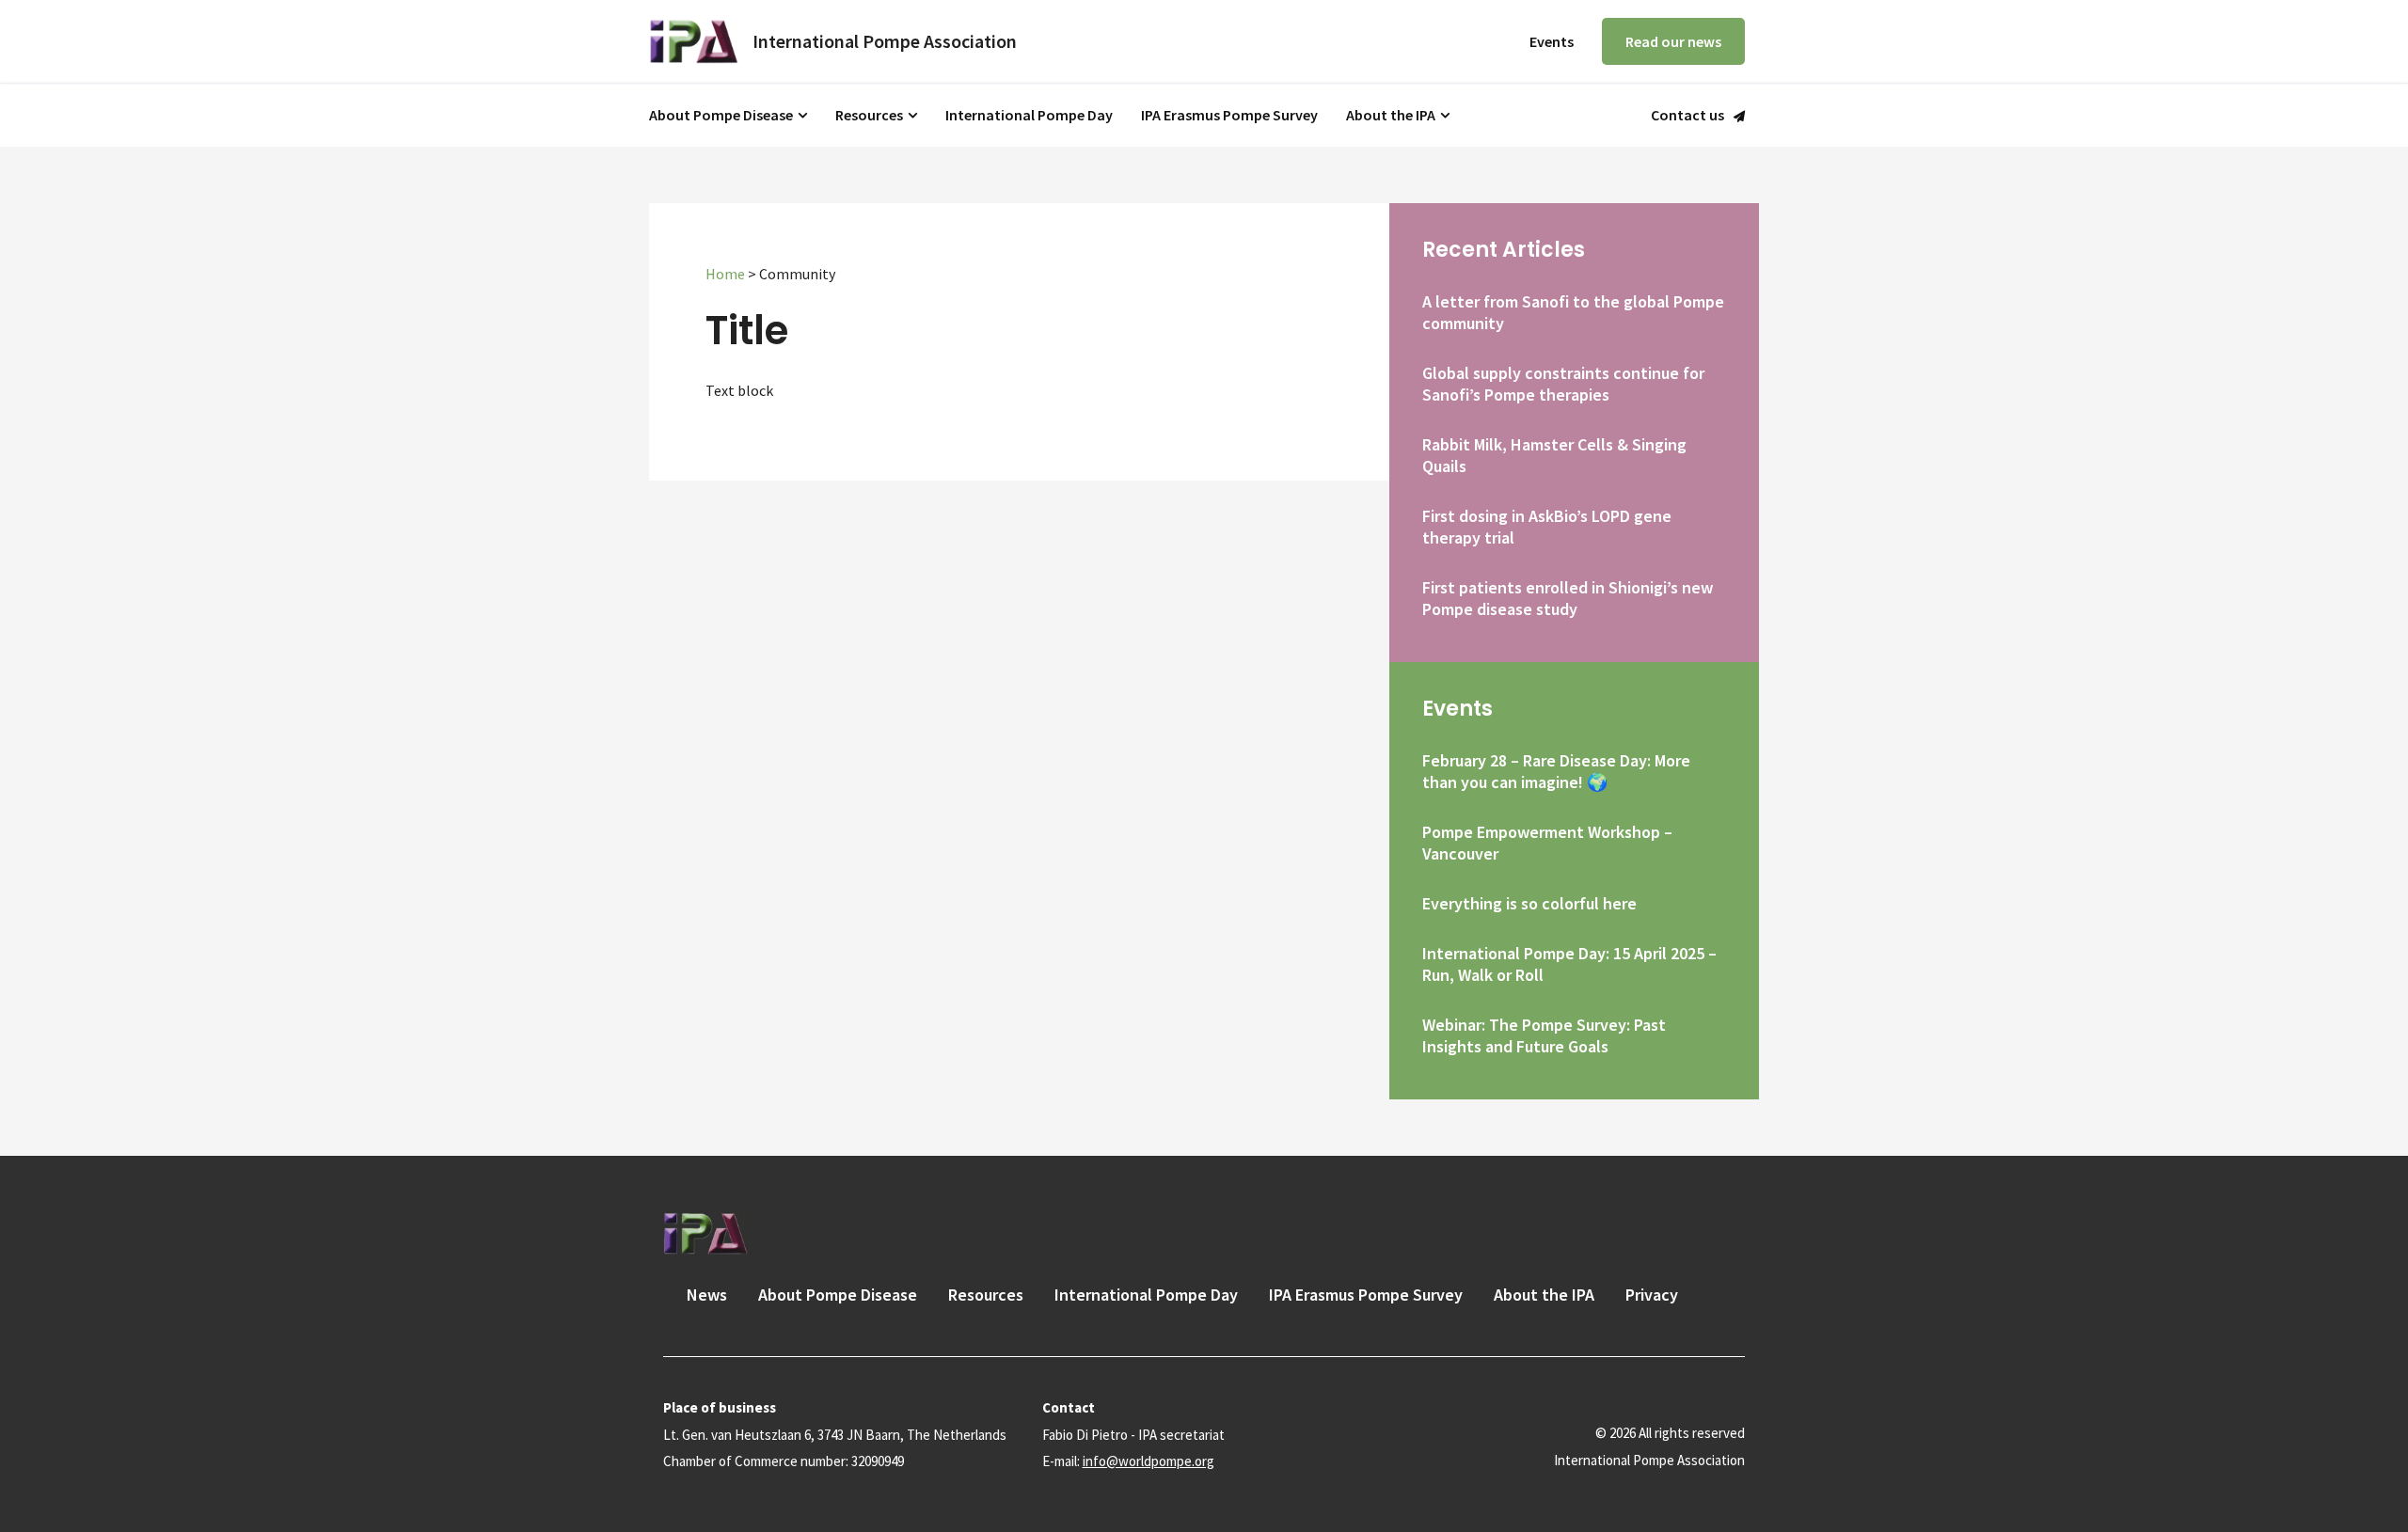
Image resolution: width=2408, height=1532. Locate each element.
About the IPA (1391, 115)
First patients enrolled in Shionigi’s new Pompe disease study (1568, 598)
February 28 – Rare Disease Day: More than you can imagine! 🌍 (1556, 771)
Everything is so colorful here (1529, 903)
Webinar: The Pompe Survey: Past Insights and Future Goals (1544, 1035)
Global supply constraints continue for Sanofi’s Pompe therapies (1563, 384)
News (707, 1295)
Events (1552, 41)
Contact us (1687, 116)
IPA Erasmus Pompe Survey (1229, 115)
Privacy (1652, 1295)
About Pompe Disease (721, 115)
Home (725, 274)
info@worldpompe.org (1149, 1461)
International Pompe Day (1029, 115)
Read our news (1673, 41)
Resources (869, 115)
